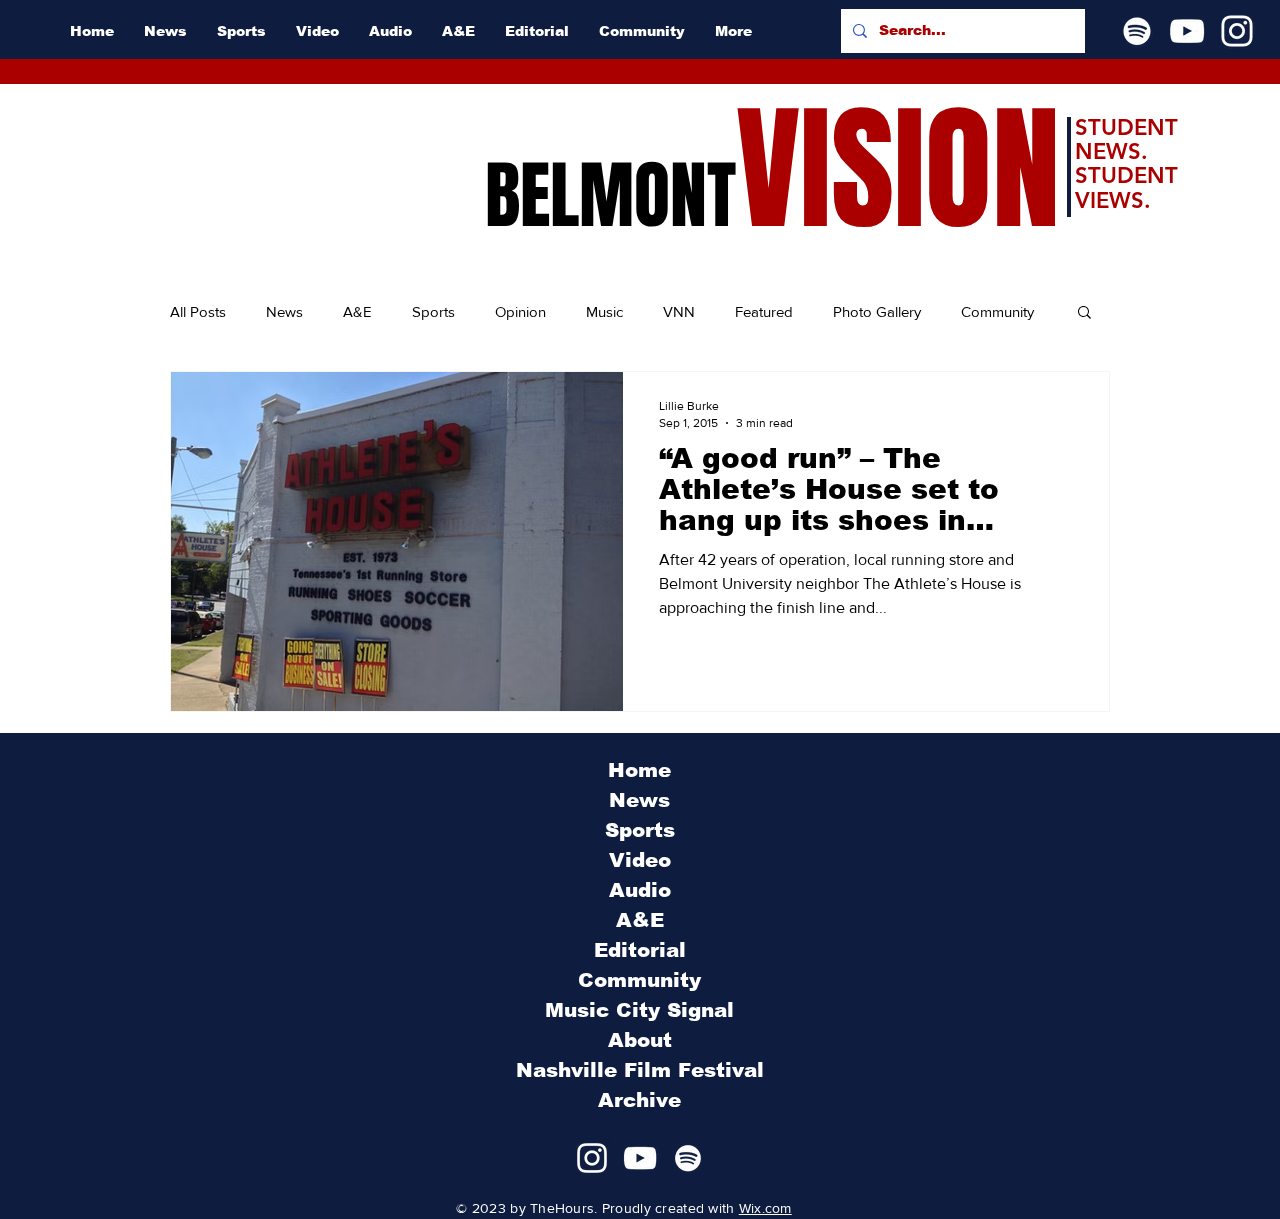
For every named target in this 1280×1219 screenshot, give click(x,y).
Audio (640, 890)
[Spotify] (1137, 31)
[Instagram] (1237, 31)
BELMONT (610, 196)
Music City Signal (639, 1010)
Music (604, 311)
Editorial (640, 950)
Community (997, 311)
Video (640, 860)
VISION (898, 170)
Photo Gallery (877, 311)
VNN (679, 311)
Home (639, 770)
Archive (639, 1100)
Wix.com (765, 1208)
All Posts (198, 311)
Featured (764, 311)
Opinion (520, 311)
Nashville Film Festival (640, 1070)
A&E (357, 311)
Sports (433, 311)
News (284, 311)
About (640, 1040)
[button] (1084, 313)
